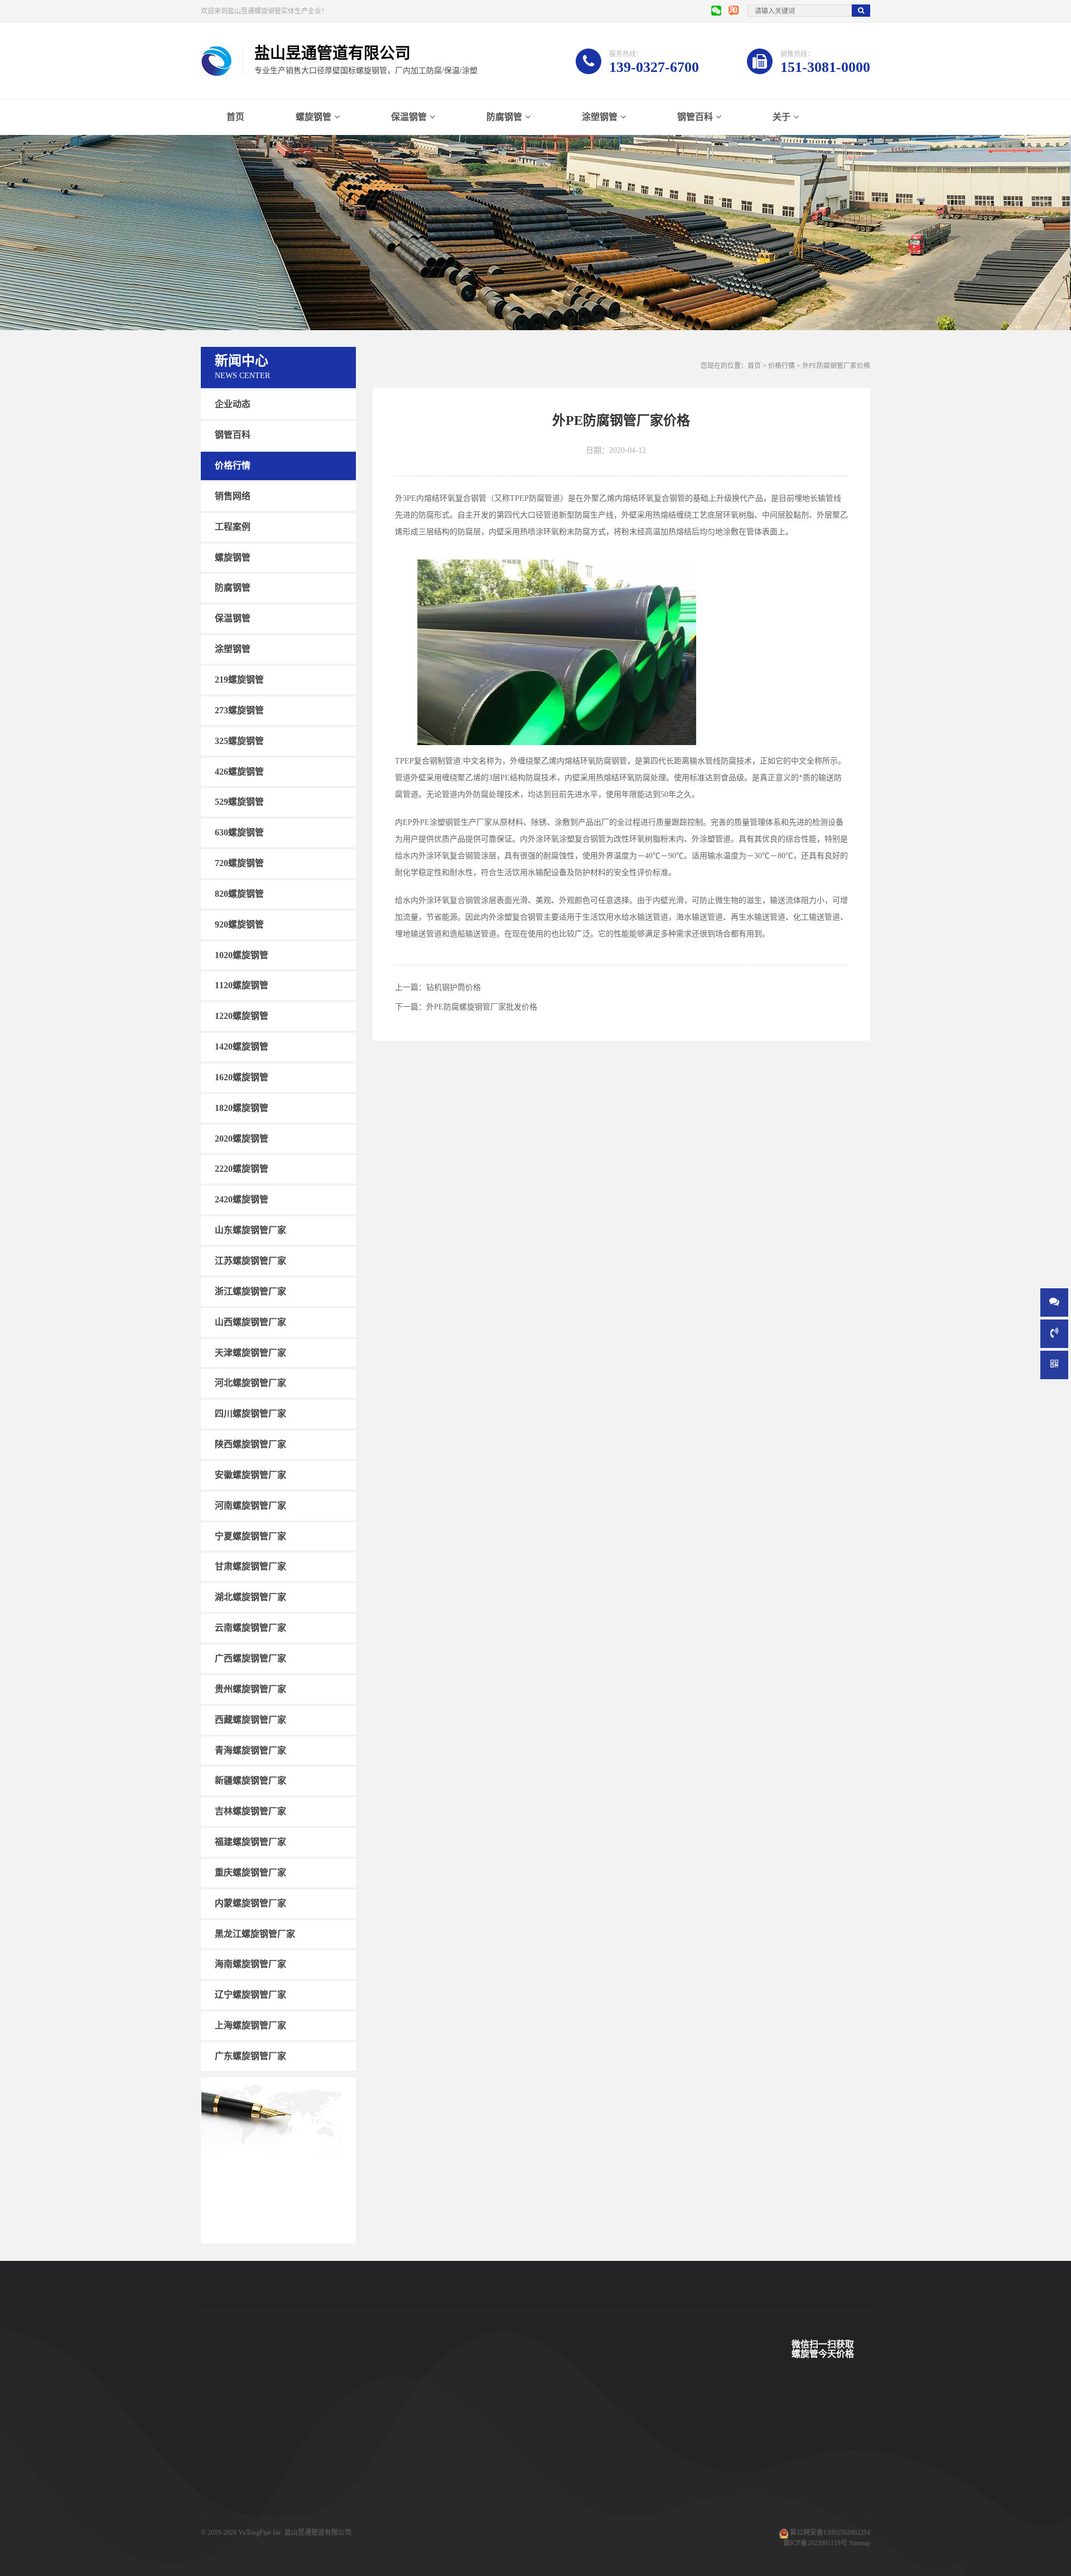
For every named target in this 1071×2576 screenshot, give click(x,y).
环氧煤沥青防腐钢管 (322, 2525)
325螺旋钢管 (239, 741)
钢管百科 (695, 117)
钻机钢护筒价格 (454, 987)
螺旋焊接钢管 (312, 2424)
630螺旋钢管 (239, 832)
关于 (781, 117)
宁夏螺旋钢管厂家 (250, 1536)
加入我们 (489, 2491)
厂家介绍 (489, 2424)
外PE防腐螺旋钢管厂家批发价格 (482, 1007)
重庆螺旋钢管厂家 (250, 1872)
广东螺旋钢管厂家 (250, 2056)
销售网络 (233, 496)
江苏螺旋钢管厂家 (250, 1261)
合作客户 (397, 2458)
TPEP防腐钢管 (313, 2441)
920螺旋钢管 (239, 924)
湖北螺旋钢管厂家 (250, 1597)
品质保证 (397, 2508)
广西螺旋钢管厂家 (250, 1658)
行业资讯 (580, 2474)
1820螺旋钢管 (242, 1108)
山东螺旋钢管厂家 (250, 1230)
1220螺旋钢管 (242, 1016)
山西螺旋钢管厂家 (250, 1322)
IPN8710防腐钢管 (318, 2491)
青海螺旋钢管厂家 (250, 1750)
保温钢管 (409, 117)
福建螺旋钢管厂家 (250, 1842)
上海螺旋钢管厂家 (250, 2025)
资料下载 (397, 2491)
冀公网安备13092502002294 (830, 2532)
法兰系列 (214, 2508)
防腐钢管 (504, 117)
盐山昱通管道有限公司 (318, 2532)
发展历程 (489, 2474)
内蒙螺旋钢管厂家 (250, 1903)
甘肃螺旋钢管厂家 (250, 1566)
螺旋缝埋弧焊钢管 (319, 2474)
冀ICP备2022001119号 (815, 2543)
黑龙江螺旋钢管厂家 (255, 1933)
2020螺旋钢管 (242, 1138)
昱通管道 (397, 2424)
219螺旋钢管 (239, 680)
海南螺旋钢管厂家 (250, 1964)
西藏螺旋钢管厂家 (250, 1720)
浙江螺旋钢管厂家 (250, 1291)
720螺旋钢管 (239, 863)
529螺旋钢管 (239, 802)
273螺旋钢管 (239, 710)
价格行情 (233, 465)
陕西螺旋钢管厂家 (250, 1444)
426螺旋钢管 (239, 771)
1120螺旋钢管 (242, 985)
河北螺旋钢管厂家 (250, 1383)
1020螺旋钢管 (242, 954)
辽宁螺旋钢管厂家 (250, 1995)
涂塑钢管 (600, 117)
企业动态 (233, 404)
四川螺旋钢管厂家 (250, 1413)
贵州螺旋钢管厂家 (250, 1689)
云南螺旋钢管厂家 (250, 1628)
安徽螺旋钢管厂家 (250, 1475)
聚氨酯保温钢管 (316, 2458)
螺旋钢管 (313, 117)
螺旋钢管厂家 (221, 2525)
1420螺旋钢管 (242, 1047)
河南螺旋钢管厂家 (250, 1506)
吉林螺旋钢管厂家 (250, 1811)
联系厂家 (489, 2458)
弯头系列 (214, 2491)
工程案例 (233, 527)
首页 (235, 117)
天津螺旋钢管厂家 (250, 1352)
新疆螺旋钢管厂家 (250, 1780)
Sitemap (860, 2543)
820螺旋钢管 (239, 894)
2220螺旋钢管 (242, 1169)
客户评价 (397, 2474)
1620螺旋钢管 (242, 1077)
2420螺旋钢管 (242, 1199)
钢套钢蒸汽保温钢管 (322, 2508)
